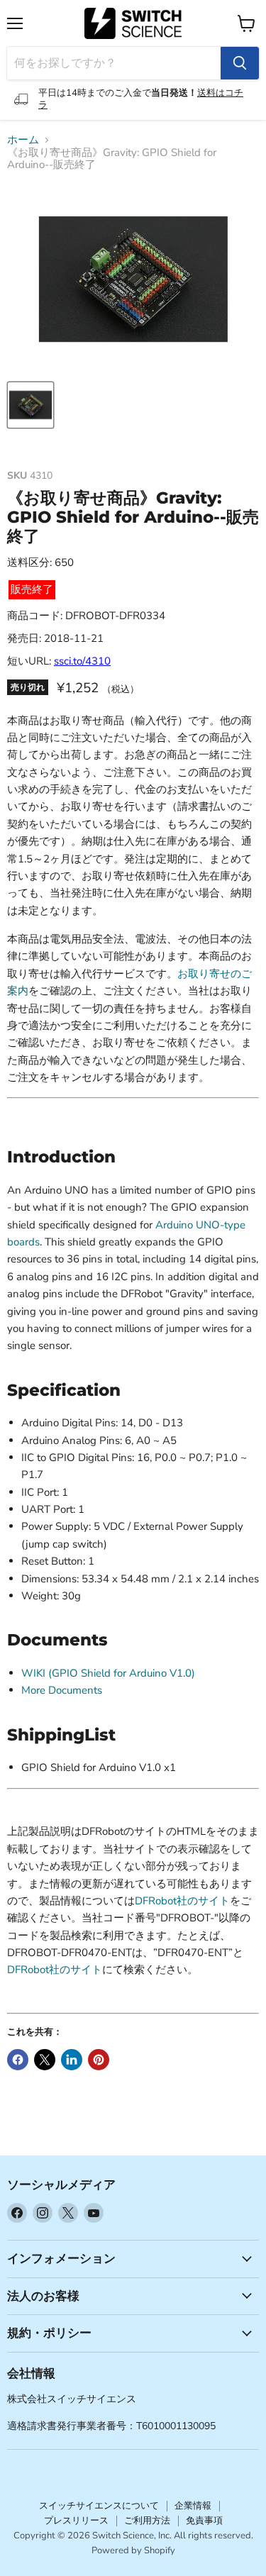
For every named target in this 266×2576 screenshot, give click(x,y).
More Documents (62, 1690)
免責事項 (204, 2521)
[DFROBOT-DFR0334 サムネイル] (31, 405)
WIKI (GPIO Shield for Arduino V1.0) (108, 1673)
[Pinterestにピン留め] (99, 2060)
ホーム (23, 140)
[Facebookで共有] (18, 2060)
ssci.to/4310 (82, 661)
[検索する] (240, 63)
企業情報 (193, 2506)
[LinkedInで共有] (72, 2060)
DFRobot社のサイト (182, 1901)
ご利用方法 (147, 2521)
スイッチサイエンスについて (99, 2506)
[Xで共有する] (45, 2060)
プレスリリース (76, 2521)
